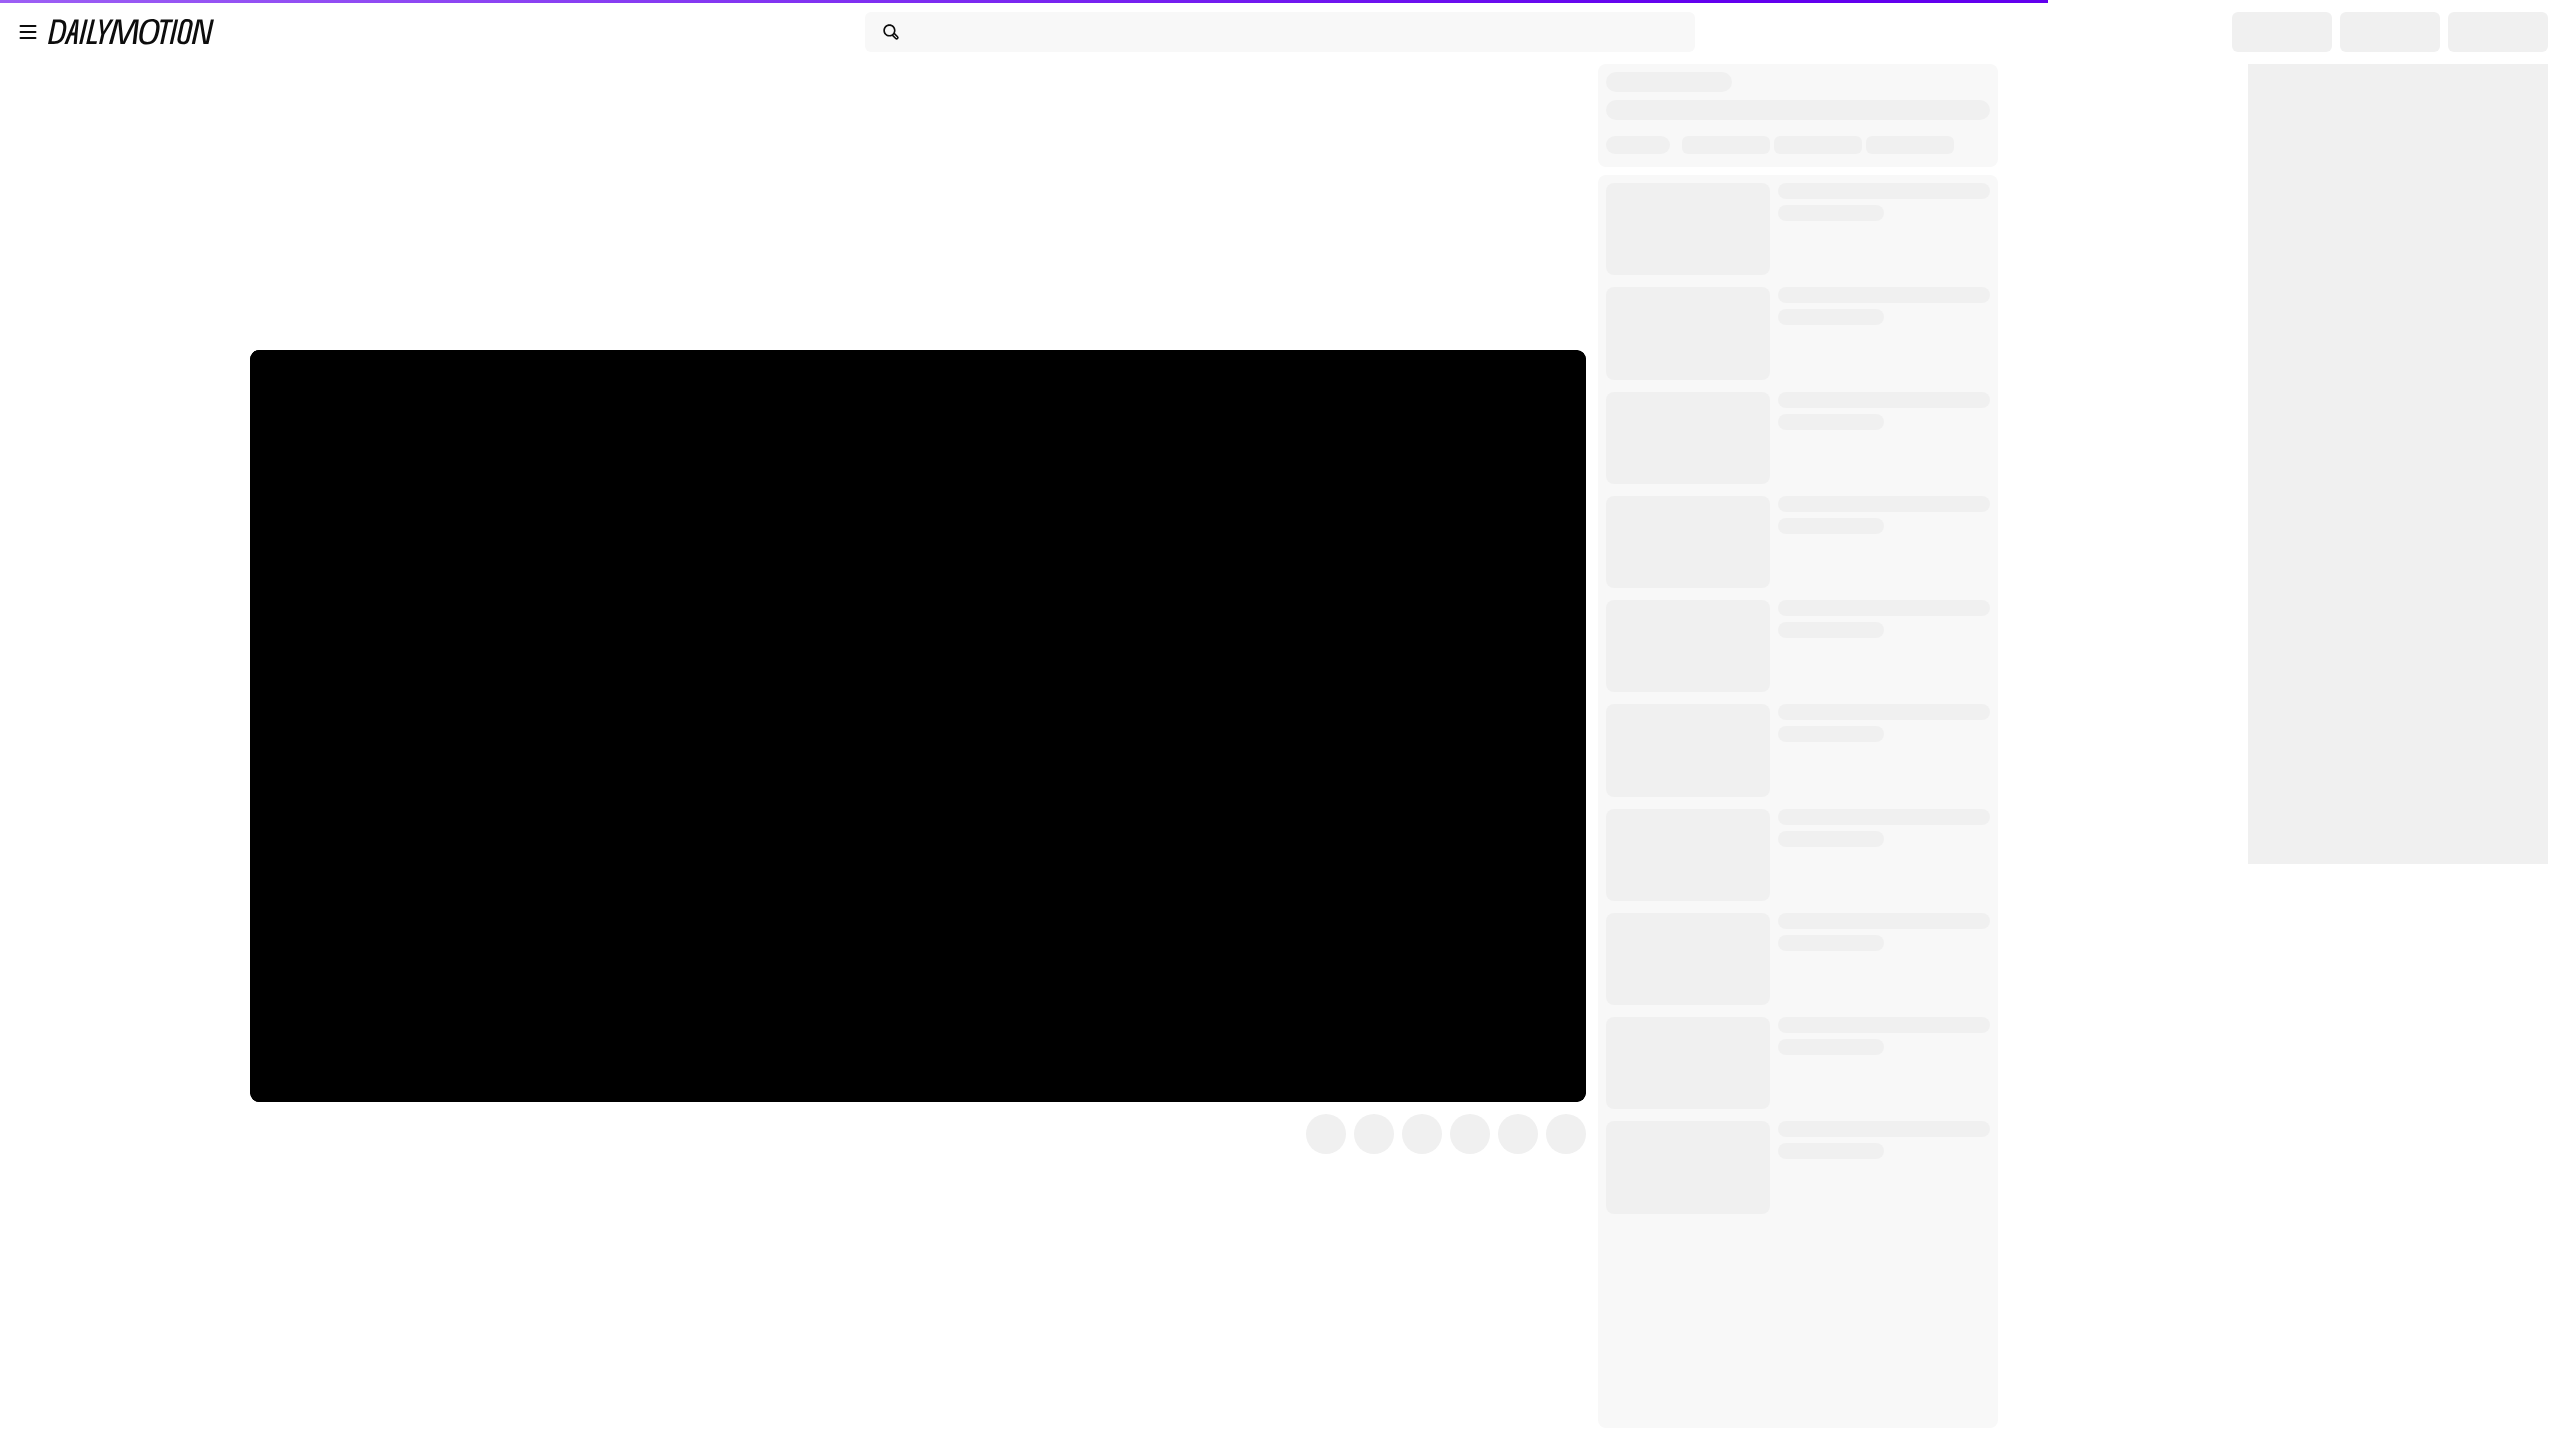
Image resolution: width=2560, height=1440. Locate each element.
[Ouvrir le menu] (28, 32)
